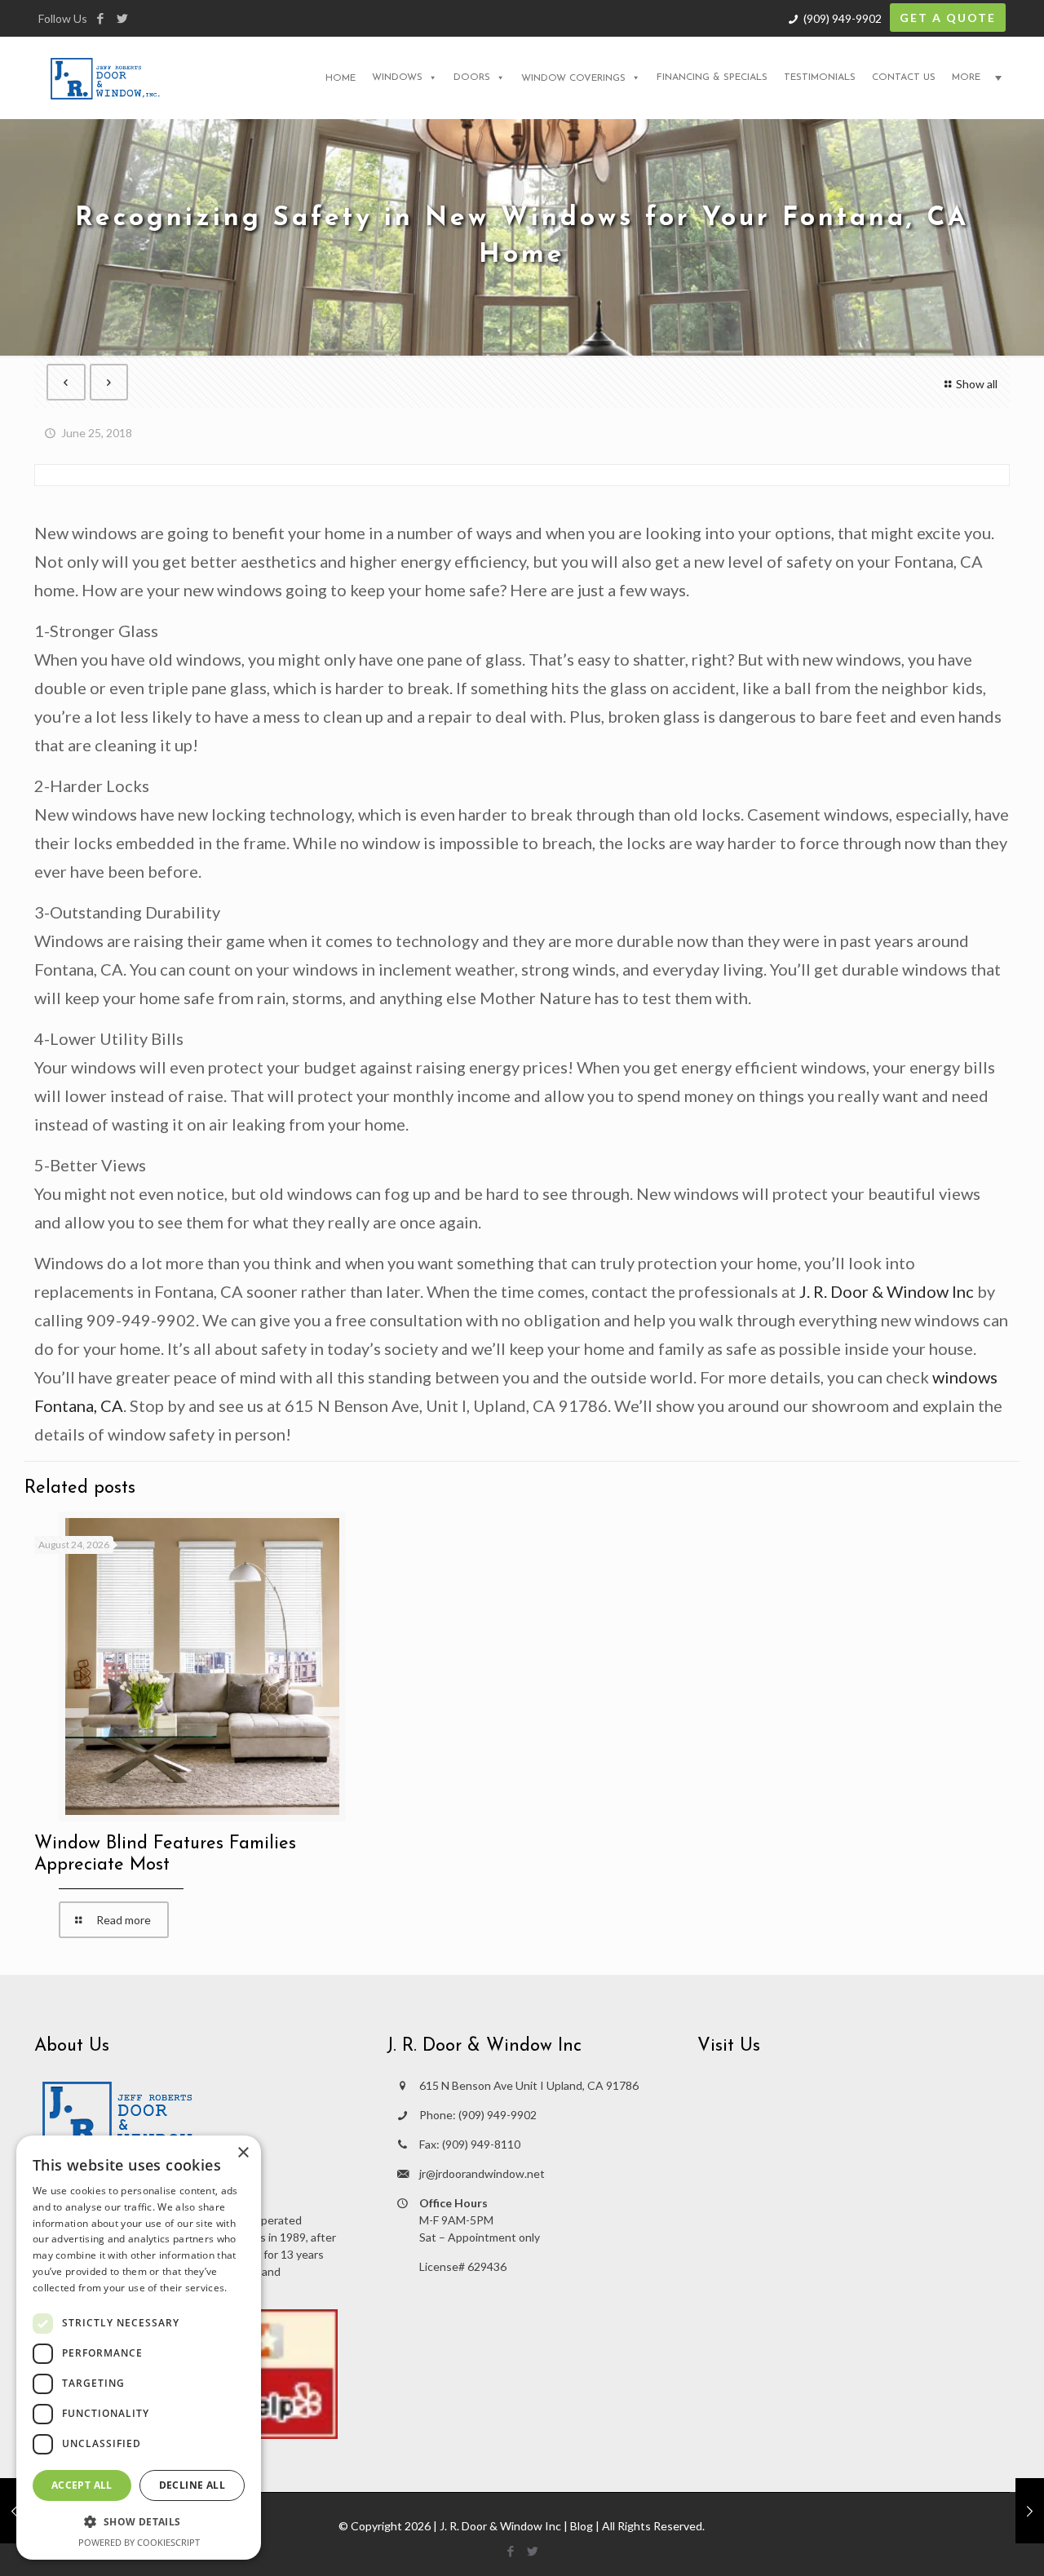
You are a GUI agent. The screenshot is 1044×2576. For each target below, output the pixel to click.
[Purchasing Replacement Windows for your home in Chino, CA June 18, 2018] (14, 2511)
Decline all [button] (192, 2485)
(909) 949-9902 (843, 18)
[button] (139, 2522)
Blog (582, 2526)
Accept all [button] (82, 2485)
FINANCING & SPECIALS (712, 77)
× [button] (243, 2153)
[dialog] (139, 2348)
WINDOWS (397, 77)
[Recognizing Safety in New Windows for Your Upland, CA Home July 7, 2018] (1030, 2511)
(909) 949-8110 (481, 2144)
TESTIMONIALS (820, 77)
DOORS (472, 77)
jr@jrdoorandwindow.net (482, 2173)
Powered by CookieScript (139, 2542)
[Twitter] (122, 18)
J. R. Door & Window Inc (887, 1291)
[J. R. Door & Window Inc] (105, 77)
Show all (977, 384)
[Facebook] (100, 18)
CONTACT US (904, 77)
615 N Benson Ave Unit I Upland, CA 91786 (529, 2085)
